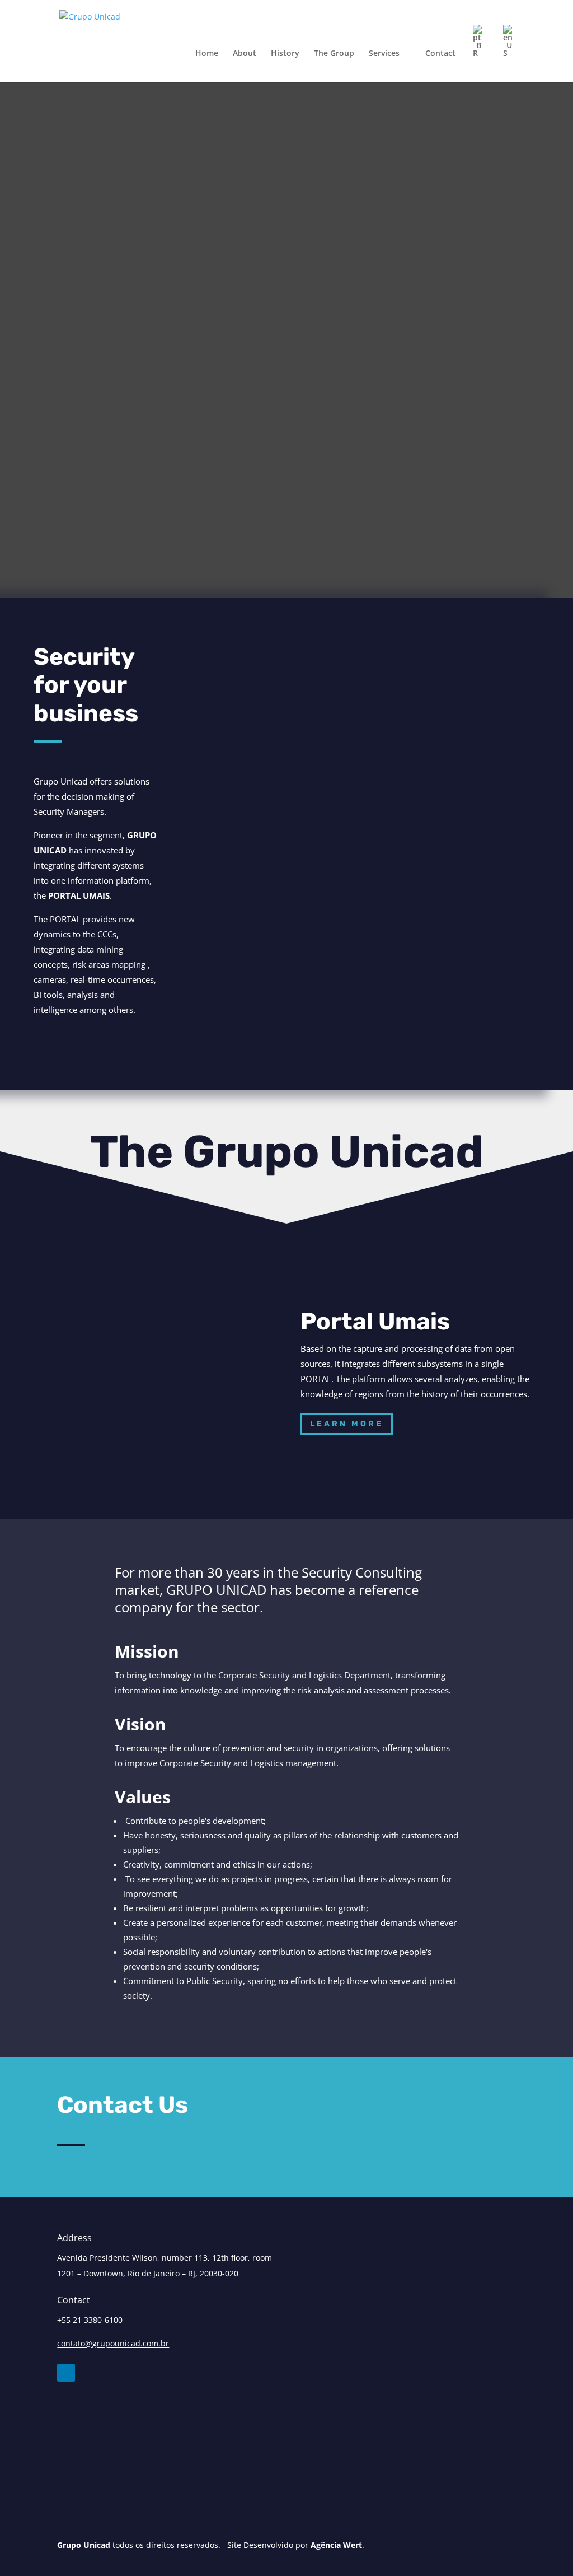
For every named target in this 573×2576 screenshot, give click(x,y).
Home (207, 54)
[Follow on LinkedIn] (66, 2373)
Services (384, 54)
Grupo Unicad (84, 2545)
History (285, 54)
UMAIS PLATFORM (478, 970)
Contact (440, 54)
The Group (334, 54)
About (245, 54)
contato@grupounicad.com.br (113, 2343)
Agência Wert (336, 2545)
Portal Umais (375, 1322)
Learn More (347, 1424)
